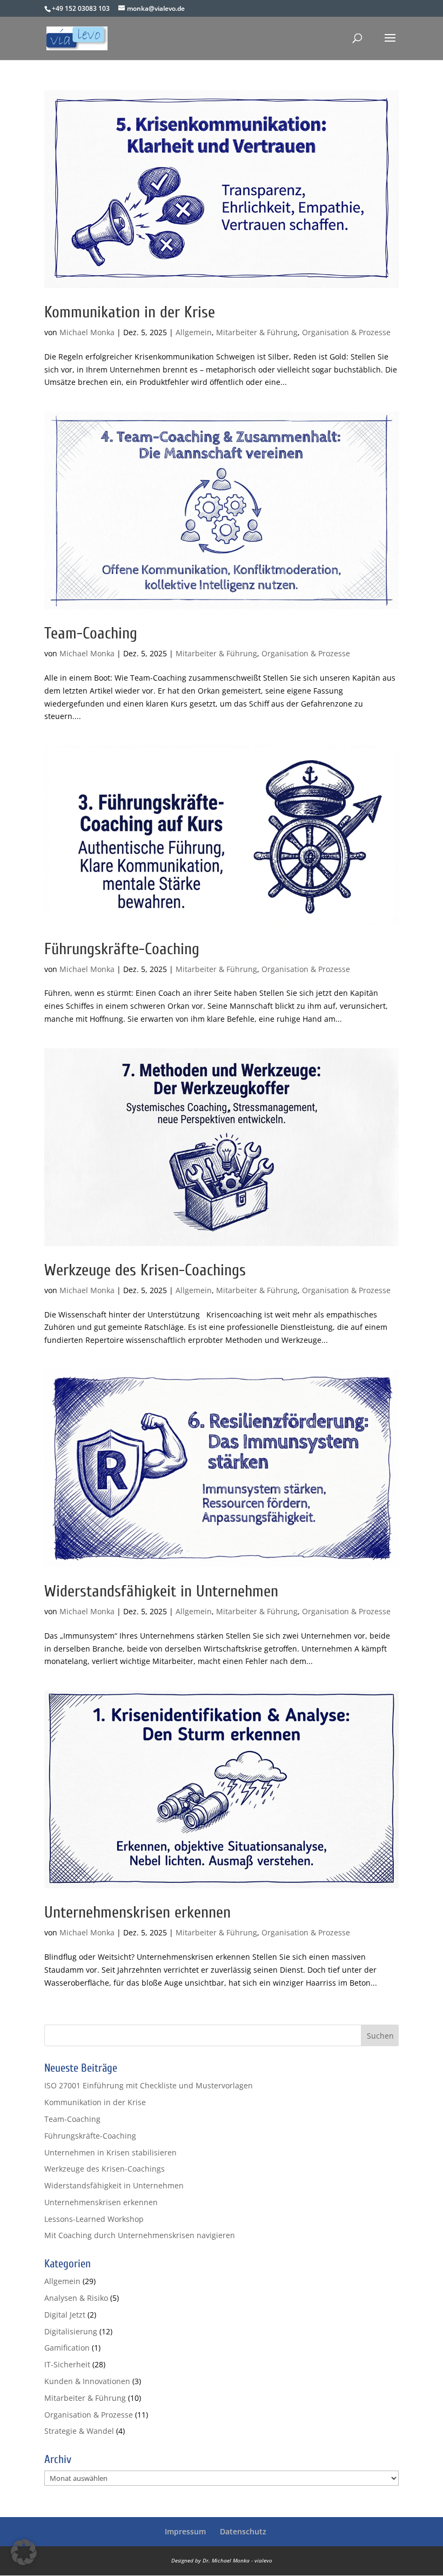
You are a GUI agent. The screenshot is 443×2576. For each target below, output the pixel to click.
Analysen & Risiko (76, 2298)
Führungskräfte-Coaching (122, 949)
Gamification (67, 2348)
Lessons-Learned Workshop (94, 2219)
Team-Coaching (91, 633)
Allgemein (194, 332)
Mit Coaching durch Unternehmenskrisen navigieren (140, 2235)
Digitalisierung (71, 2331)
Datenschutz (243, 2531)
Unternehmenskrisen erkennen (137, 1912)
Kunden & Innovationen (87, 2381)
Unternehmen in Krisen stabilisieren (110, 2152)
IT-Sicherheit (67, 2364)
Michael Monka (87, 332)
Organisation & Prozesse (346, 332)
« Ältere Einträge (74, 2018)
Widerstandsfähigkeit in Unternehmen (161, 1591)
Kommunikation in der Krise (130, 312)
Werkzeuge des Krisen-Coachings (145, 1270)
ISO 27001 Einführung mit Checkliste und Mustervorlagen (149, 2085)
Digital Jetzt (65, 2315)
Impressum (185, 2531)
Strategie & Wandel (79, 2431)
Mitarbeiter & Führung (257, 332)
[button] (24, 2552)
